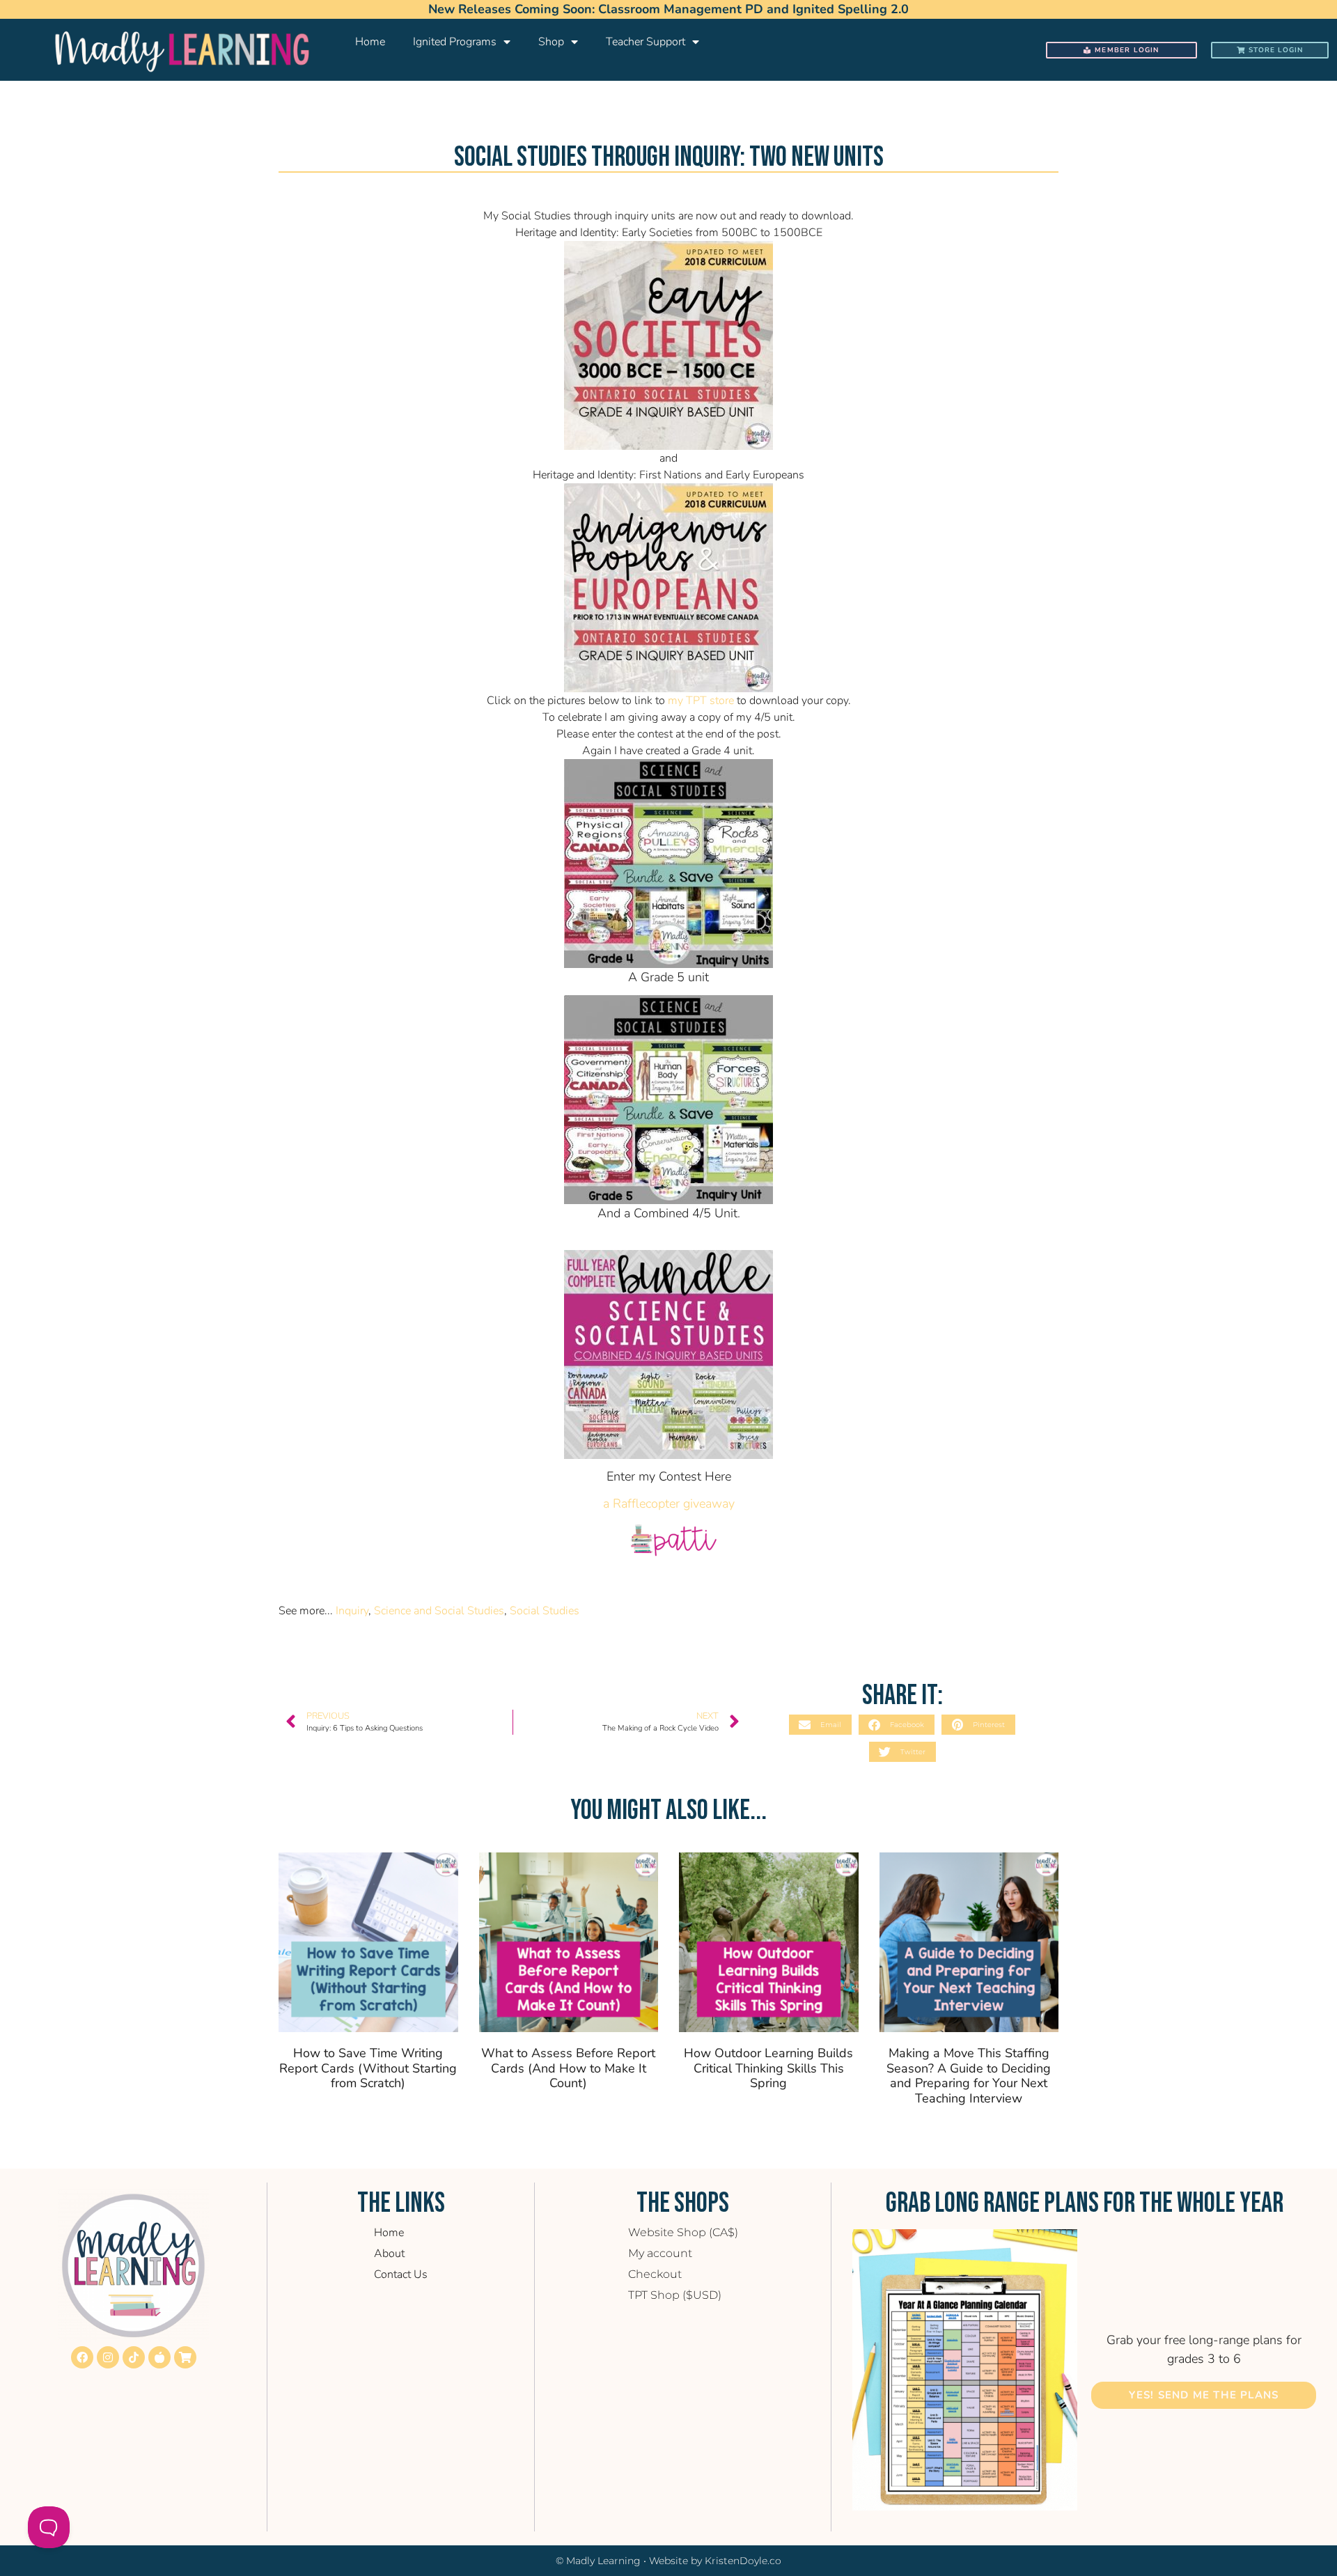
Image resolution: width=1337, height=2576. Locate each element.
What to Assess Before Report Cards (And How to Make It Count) (568, 2068)
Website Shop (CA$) (683, 2232)
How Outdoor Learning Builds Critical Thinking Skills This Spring (768, 2068)
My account (660, 2253)
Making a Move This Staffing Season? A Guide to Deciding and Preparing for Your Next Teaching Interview (969, 2076)
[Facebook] (82, 2357)
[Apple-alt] (159, 2357)
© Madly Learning (598, 2561)
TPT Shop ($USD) (675, 2295)
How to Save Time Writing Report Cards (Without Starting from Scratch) (368, 2068)
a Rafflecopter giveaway (669, 1504)
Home (370, 42)
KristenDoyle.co (743, 2561)
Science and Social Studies (439, 1611)
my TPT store (701, 701)
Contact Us (401, 2274)
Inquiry (352, 1611)
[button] (820, 1725)
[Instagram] (108, 2357)
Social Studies (545, 1611)
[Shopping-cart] (185, 2357)
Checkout (655, 2274)
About (389, 2254)
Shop (551, 42)
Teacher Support (646, 42)
